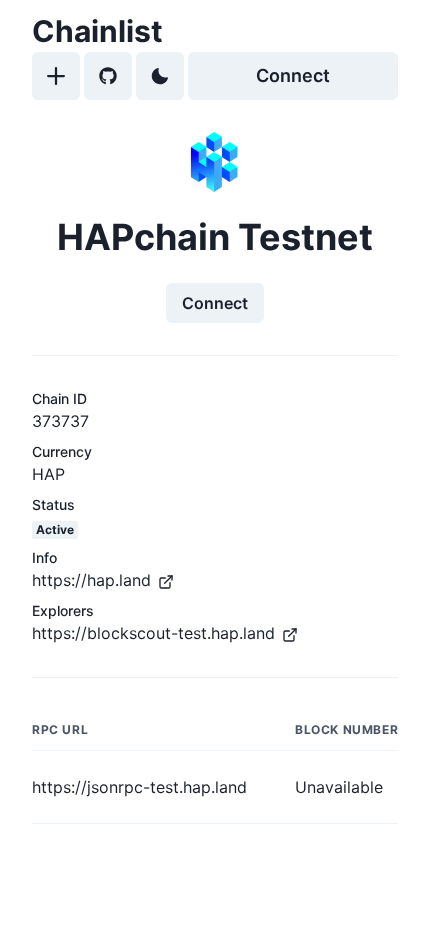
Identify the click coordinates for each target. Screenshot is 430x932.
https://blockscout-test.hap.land (153, 633)
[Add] (56, 76)
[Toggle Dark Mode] (160, 76)
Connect (293, 75)
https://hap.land (91, 580)
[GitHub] (108, 76)
